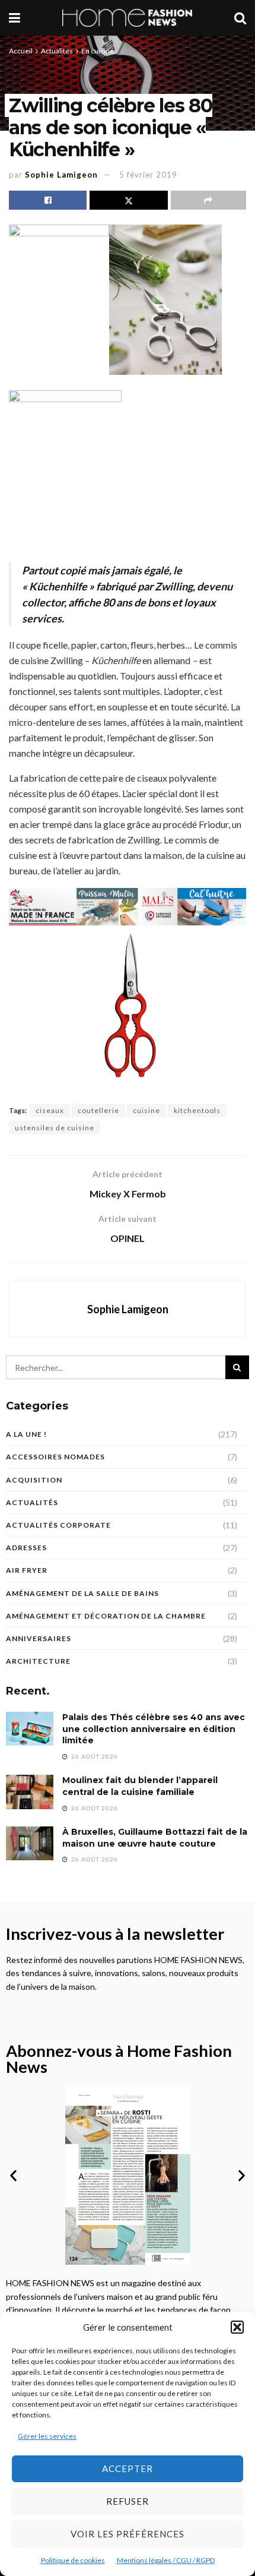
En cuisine (98, 51)
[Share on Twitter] (128, 200)
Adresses (26, 1548)
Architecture (38, 1661)
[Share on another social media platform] (208, 200)
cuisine (146, 1110)
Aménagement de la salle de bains (82, 1593)
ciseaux (50, 1110)
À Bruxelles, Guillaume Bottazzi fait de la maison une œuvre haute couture (155, 1838)
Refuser (128, 2501)
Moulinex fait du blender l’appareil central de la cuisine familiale (140, 1786)
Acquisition (34, 1480)
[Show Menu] (15, 18)
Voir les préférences (128, 2534)
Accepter (128, 2468)
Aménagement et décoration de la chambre (106, 1616)
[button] (237, 2327)
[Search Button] (240, 18)
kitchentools (197, 1110)
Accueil (21, 51)
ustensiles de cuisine (55, 1128)
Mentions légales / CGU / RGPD (166, 2560)
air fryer (27, 1570)
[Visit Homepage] (128, 18)
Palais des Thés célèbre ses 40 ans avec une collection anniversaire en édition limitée (154, 1729)
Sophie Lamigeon (61, 175)
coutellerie (98, 1110)
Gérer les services (47, 2436)
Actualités (57, 51)
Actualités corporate (58, 1525)
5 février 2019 (148, 175)
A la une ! (26, 1434)
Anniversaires (39, 1638)
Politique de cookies (73, 2560)
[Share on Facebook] (48, 200)
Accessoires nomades (55, 1457)
